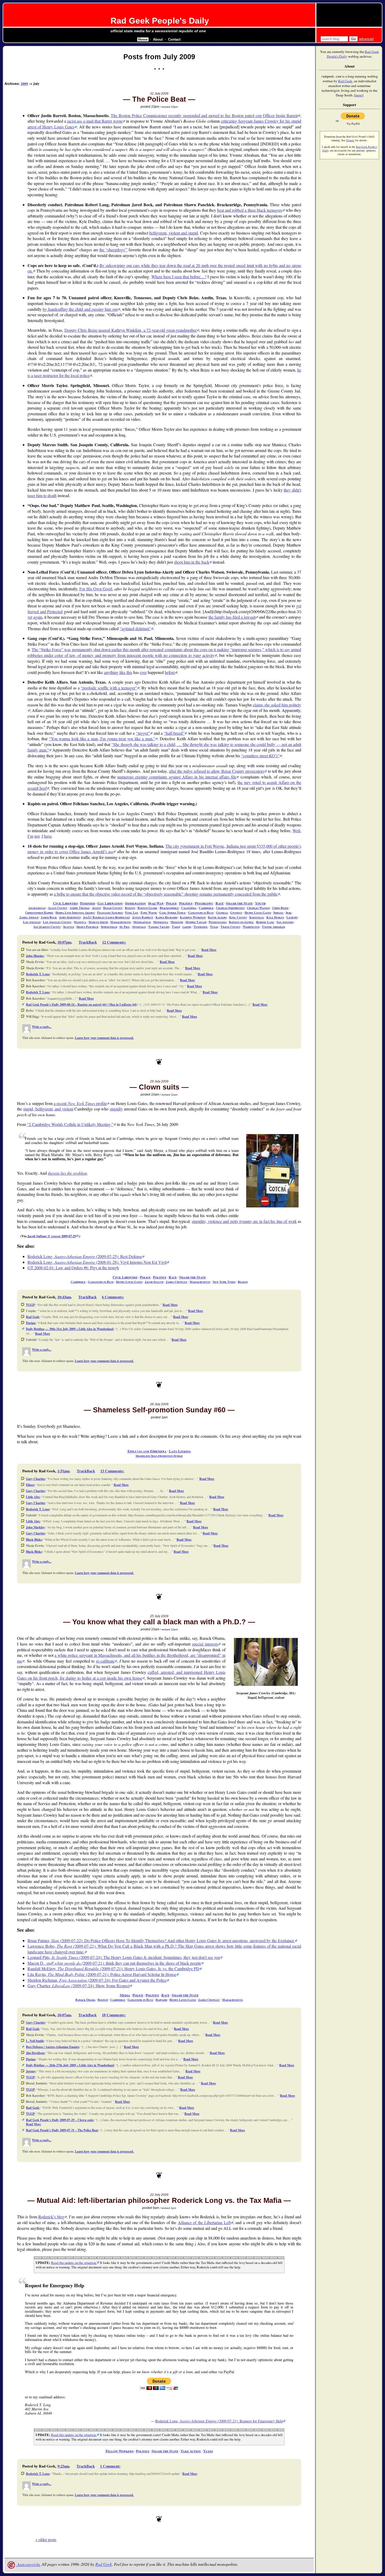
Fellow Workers (120, 2451)
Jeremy (31, 2071)
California (189, 908)
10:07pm (64, 942)
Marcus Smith (98, 922)
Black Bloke (34, 1540)
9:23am (63, 2466)
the (112, 250)
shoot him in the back (192, 562)
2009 (24, 84)
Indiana (278, 913)
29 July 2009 (159, 1081)
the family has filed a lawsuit (232, 617)
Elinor (30, 1485)
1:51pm (63, 1471)
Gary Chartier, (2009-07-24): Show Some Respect (79, 1986)
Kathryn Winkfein (193, 917)
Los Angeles (32, 922)
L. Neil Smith (35, 2041)
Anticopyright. (28, 2564)
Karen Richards (167, 917)
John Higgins (35, 956)
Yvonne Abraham (273, 927)
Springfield (109, 927)
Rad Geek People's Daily (160, 21)
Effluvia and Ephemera (147, 1451)
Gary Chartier (35, 1479)
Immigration (136, 903)
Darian (31, 1323)
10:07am (64, 2015)
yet (30, 617)
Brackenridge (169, 908)
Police (171, 903)
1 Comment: (110, 2466)
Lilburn (292, 917)
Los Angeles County (57, 922)
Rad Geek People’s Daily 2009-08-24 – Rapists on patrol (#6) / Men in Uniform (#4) (81, 1004)
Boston (130, 908)
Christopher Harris (39, 913)
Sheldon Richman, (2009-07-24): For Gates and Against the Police (97, 1980)
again (38, 617)
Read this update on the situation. (74, 2263)
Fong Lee (132, 913)
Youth (260, 903)
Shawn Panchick (87, 927)
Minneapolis (142, 922)
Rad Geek (33, 1317)
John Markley (35, 1527)
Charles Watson (258, 908)
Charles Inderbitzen (230, 908)
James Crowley (177, 1282)
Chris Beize (280, 908)
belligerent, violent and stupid (174, 233)
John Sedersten (70, 917)
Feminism (88, 903)
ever (143, 672)
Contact (174, 39)
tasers (187, 927)
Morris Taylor (196, 922)
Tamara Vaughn (159, 927)
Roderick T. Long (38, 974)
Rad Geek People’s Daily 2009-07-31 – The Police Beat (62, 2130)
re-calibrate (105, 1661)
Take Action (191, 2451)
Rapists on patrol (241, 922)
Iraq (289, 913)
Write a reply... (42, 1027)
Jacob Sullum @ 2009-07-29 (52, 1236)
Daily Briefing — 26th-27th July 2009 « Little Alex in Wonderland (70, 2065)
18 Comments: (114, 2015)
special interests (205, 1644)
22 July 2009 (159, 2195)
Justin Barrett (143, 917)
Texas (214, 927)
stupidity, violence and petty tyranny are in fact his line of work (244, 1221)
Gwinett (236, 913)
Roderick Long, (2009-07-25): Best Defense (85, 1256)
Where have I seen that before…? (179, 277)
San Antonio (285, 922)
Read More (209, 950)
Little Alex (33, 1497)
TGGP (30, 1305)
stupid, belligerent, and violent (48, 1109)
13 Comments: (112, 1471)
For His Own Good (96, 589)
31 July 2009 (159, 94)
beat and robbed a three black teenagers (250, 210)
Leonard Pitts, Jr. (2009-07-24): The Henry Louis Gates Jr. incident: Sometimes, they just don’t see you (124, 1957)
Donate (350, 140)
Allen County (58, 908)
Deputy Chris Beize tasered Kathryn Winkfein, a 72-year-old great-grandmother (131, 330)
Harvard (161, 2000)
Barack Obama (85, 2000)
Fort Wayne (149, 913)
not (37, 836)
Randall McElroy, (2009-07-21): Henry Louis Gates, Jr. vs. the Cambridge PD (113, 1968)
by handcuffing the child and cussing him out (80, 309)
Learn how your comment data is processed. (104, 1038)
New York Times (224, 1282)
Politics (186, 903)
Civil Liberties (65, 903)
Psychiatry (204, 903)
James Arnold (29, 917)
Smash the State (239, 903)
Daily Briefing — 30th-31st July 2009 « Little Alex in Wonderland (70, 1329)
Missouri (177, 922)
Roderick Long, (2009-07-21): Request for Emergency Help (219, 2421)
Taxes (208, 2451)
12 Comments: (114, 942)
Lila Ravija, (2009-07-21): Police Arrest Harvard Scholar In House (102, 1974)
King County (238, 917)
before (170, 672)
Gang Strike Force (172, 913)
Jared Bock (49, 917)
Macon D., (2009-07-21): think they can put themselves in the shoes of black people (114, 1963)
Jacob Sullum (154, 1282)
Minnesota (161, 922)
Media (125, 1995)
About (158, 39)
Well (296, 830)
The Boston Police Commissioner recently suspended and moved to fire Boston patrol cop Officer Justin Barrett (204, 115)
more (359, 95)
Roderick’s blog (51, 2217)
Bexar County (113, 908)
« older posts (46, 2539)
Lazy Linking (180, 1451)
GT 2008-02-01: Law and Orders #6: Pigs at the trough (73, 1268)
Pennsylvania (218, 922)
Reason (243, 1282)
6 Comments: (113, 1297)
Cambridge (206, 908)
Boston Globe (147, 908)
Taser (176, 927)
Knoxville (257, 917)
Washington (251, 927)
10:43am (64, 1297)
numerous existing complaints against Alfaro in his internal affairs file (177, 777)
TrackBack (88, 942)
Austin (96, 908)
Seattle (69, 927)
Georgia (222, 913)
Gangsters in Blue (201, 913)
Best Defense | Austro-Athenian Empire (53, 2047)
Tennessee (201, 927)
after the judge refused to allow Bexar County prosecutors (217, 771)
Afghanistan (37, 908)
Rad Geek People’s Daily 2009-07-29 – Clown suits (60, 2120)
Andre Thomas (80, 908)
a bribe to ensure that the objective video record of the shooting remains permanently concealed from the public (166, 894)
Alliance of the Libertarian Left (204, 2222)
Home (143, 39)
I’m (30, 836)
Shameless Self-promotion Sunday (159, 1456)
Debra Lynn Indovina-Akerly (75, 913)
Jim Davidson (35, 2053)
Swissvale (139, 927)
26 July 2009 (159, 1404)
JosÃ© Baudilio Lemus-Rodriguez (106, 917)
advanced (366, 39)
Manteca (80, 922)
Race (220, 903)
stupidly (116, 1109)
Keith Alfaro (217, 917)
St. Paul (125, 927)
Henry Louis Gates (258, 913)
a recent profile (80, 1103)
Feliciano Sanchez (110, 913)
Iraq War (156, 903)
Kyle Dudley (275, 917)
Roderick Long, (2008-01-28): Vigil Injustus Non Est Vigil (97, 1262)
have (48, 836)
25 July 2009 (159, 1616)
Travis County (230, 927)
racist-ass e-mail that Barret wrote (95, 121)
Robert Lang (265, 922)
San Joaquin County (47, 927)
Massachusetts (121, 922)
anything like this (118, 672)
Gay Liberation (110, 903)
